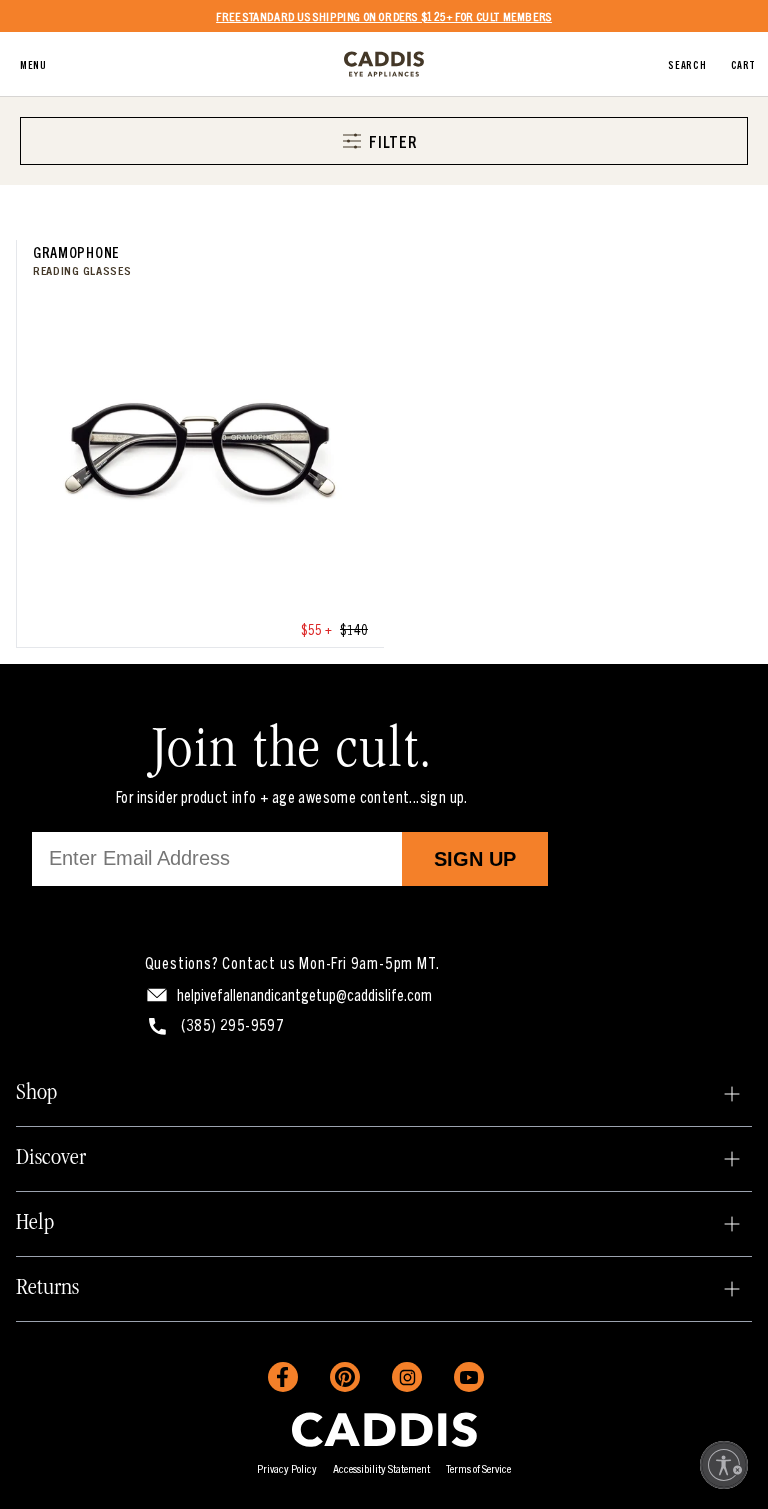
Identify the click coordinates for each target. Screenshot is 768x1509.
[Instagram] (407, 1377)
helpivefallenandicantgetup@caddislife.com (304, 994)
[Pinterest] (345, 1377)
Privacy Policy (287, 1467)
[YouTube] (469, 1377)
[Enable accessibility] (724, 1465)
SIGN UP (475, 859)
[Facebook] (283, 1377)
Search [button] (687, 64)
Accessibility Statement (381, 1467)
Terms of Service (478, 1467)
